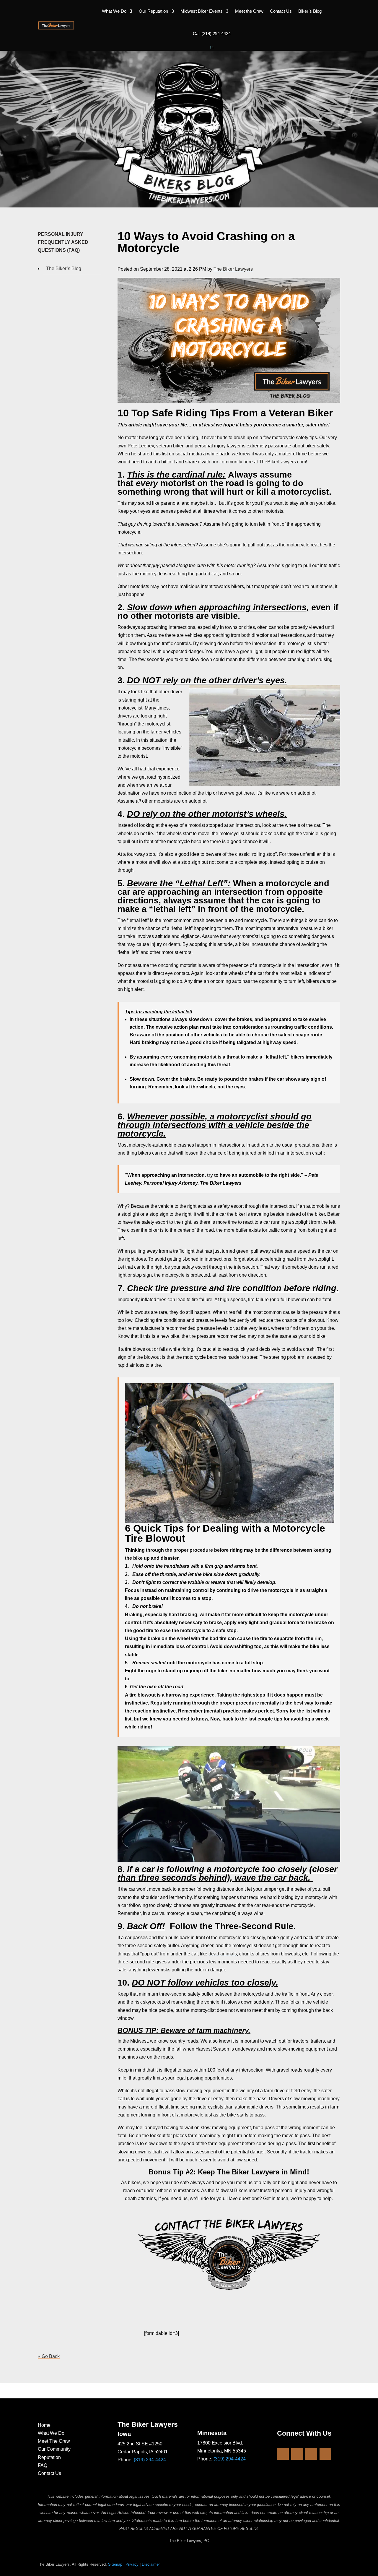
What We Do (114, 11)
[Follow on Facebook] (283, 2454)
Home (44, 2425)
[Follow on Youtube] (311, 2454)
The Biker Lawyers (233, 269)
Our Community (54, 2449)
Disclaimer (151, 2564)
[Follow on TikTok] (325, 2454)
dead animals (223, 1954)
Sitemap (115, 2564)
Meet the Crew (249, 11)
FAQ (43, 2465)
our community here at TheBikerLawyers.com (259, 462)
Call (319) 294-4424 (212, 34)
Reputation (49, 2457)
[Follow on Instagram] (297, 2454)
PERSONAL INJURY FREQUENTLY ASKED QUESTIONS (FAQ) (63, 242)
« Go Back (49, 2356)
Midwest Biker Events (202, 11)
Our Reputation (153, 11)
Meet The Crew (54, 2441)
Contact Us (281, 11)
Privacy (132, 2564)
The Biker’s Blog (64, 268)
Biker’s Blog (310, 11)
